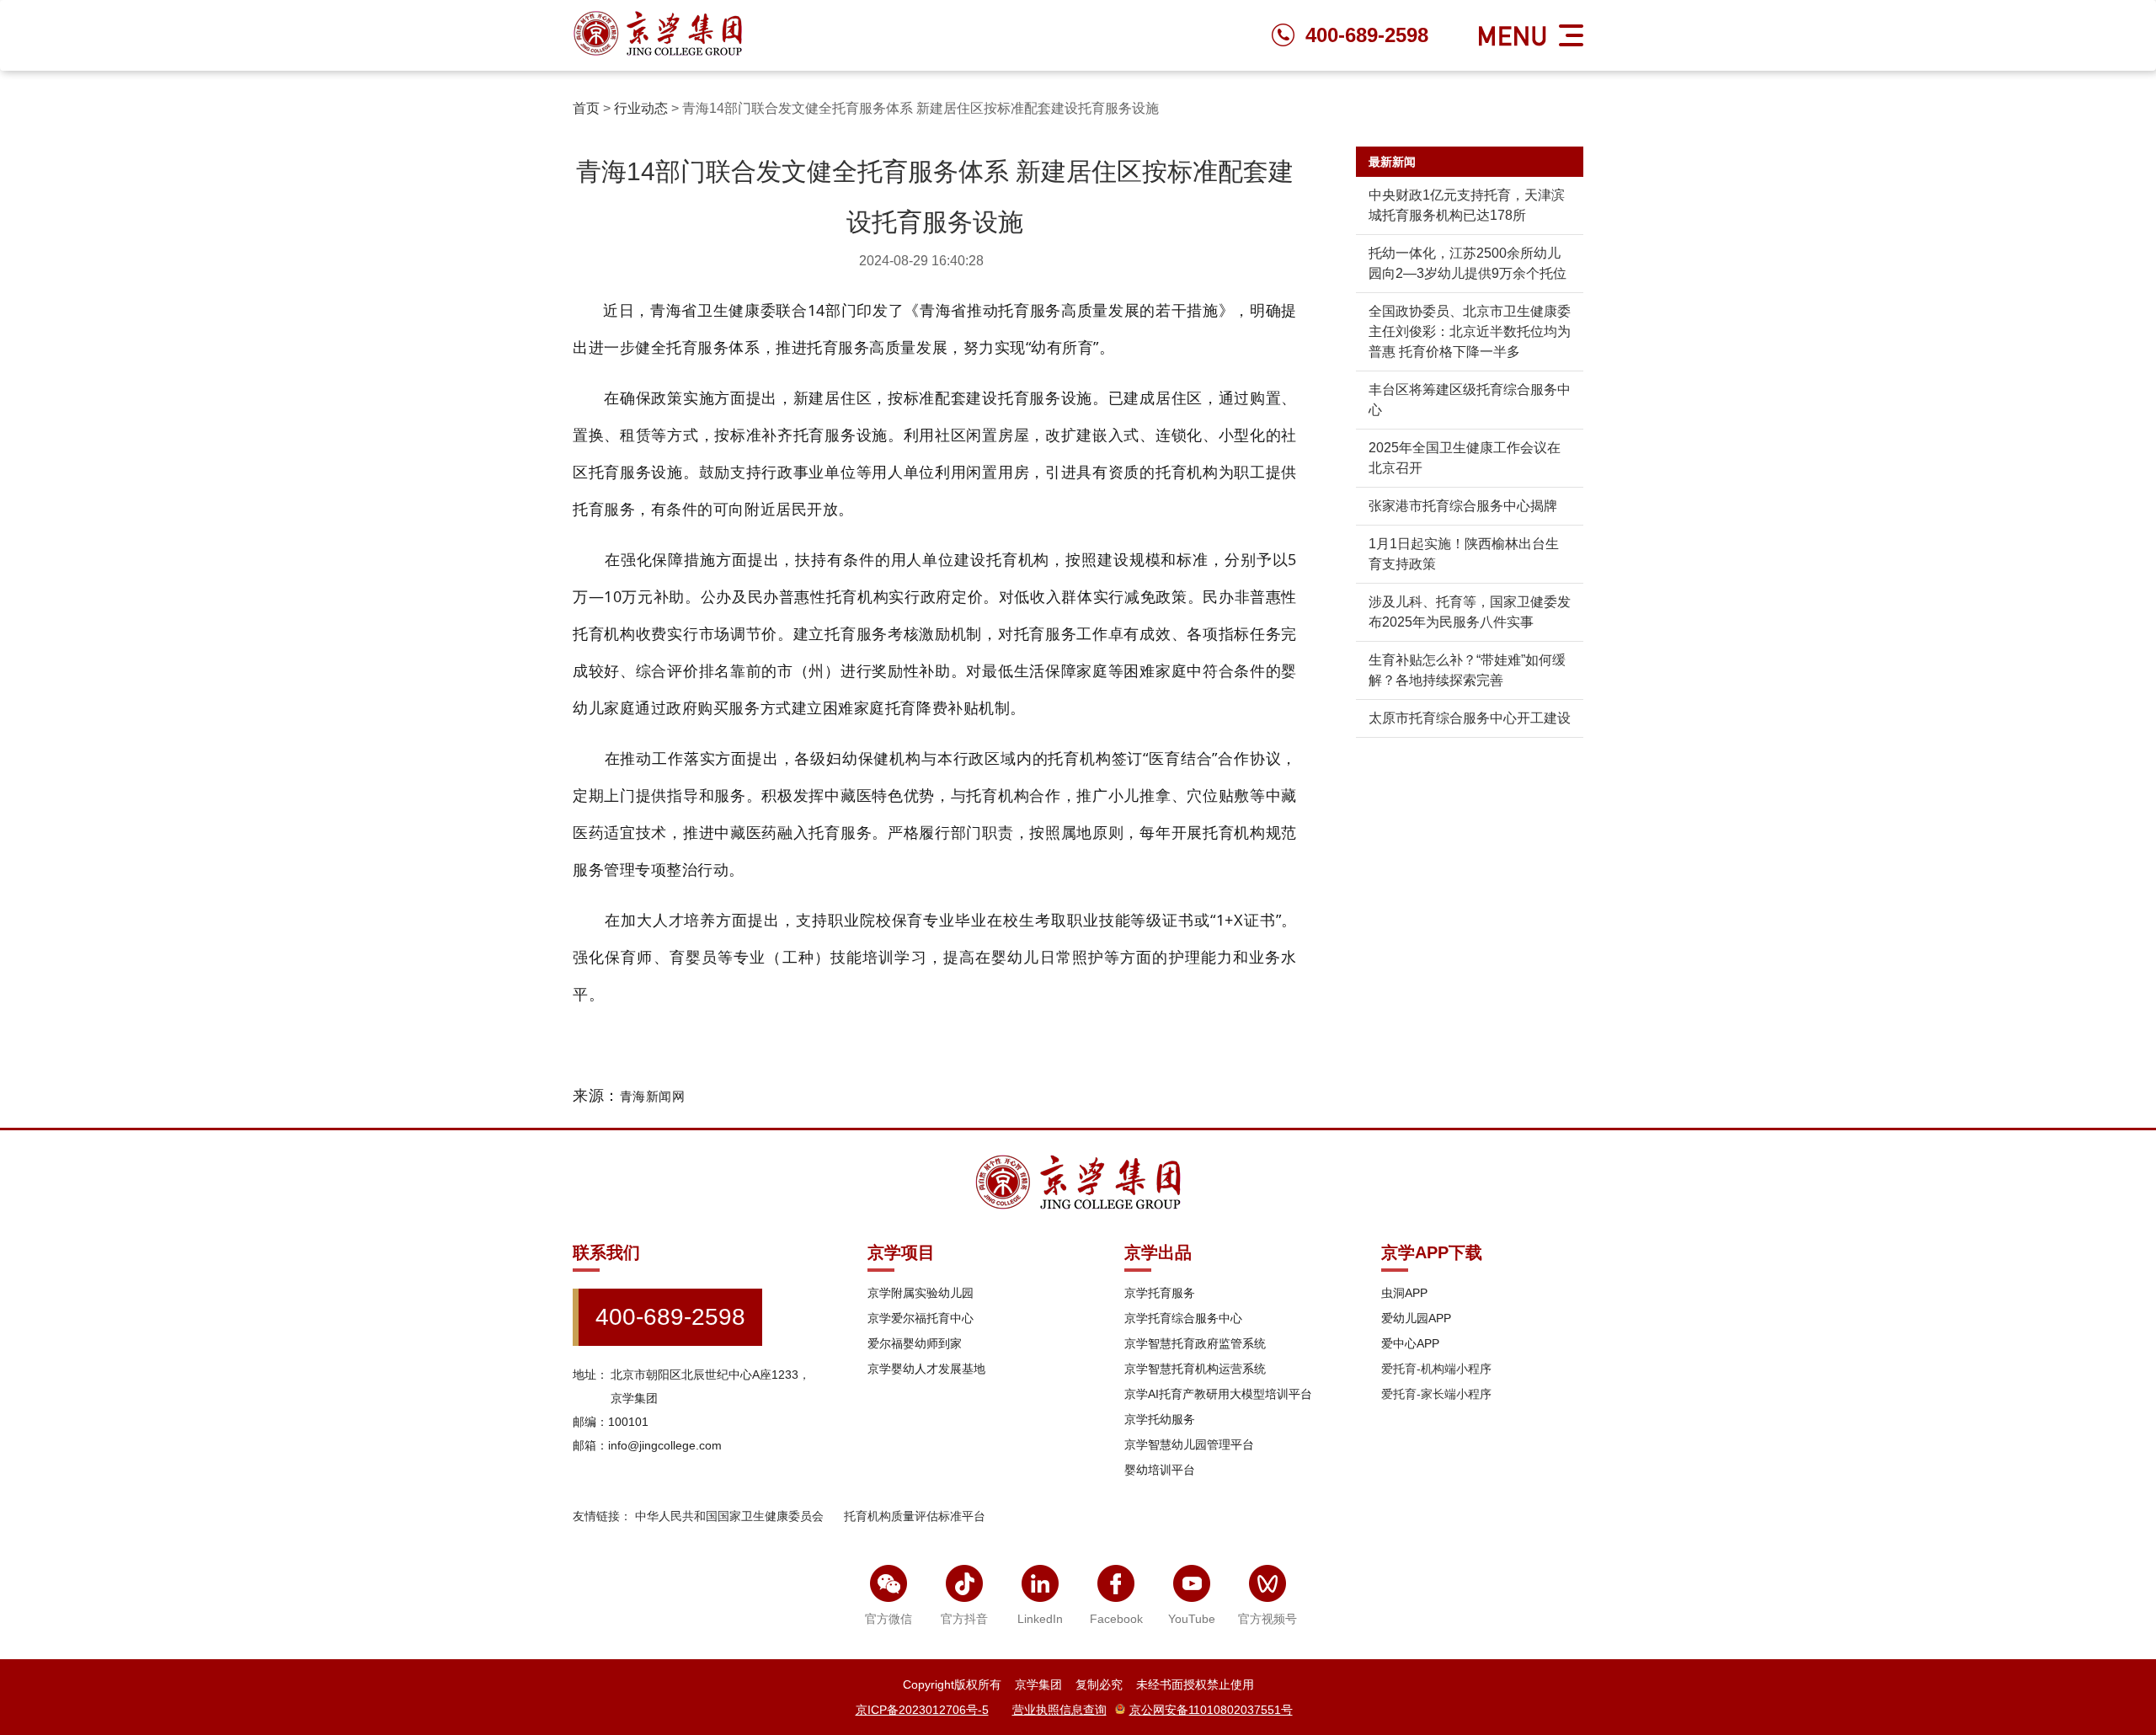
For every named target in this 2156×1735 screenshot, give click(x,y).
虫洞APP (1404, 1293)
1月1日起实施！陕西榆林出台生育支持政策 (1464, 554)
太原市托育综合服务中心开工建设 (1470, 718)
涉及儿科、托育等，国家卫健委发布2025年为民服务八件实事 (1470, 612)
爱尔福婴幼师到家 (915, 1343)
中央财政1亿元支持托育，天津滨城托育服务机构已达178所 (1467, 205)
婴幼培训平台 (1160, 1470)
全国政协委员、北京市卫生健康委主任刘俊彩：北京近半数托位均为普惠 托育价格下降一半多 (1470, 331)
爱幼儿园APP (1416, 1318)
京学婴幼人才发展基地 (926, 1369)
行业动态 (641, 108)
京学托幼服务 (1160, 1419)
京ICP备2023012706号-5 (922, 1710)
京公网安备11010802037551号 (1211, 1710)
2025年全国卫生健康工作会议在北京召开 (1465, 458)
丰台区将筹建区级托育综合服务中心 (1470, 400)
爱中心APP (1410, 1343)
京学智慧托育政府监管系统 (1195, 1343)
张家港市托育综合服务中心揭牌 (1463, 506)
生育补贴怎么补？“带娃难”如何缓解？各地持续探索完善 (1467, 670)
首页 (586, 108)
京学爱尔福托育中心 (921, 1318)
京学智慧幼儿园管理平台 (1189, 1444)
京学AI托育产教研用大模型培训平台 (1218, 1394)
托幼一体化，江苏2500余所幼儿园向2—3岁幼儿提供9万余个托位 (1468, 263)
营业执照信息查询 (1059, 1710)
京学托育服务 (1160, 1293)
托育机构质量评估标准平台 (915, 1516)
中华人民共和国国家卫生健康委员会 (729, 1516)
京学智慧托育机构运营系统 (1195, 1369)
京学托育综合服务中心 (1183, 1318)
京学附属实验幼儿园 (921, 1293)
